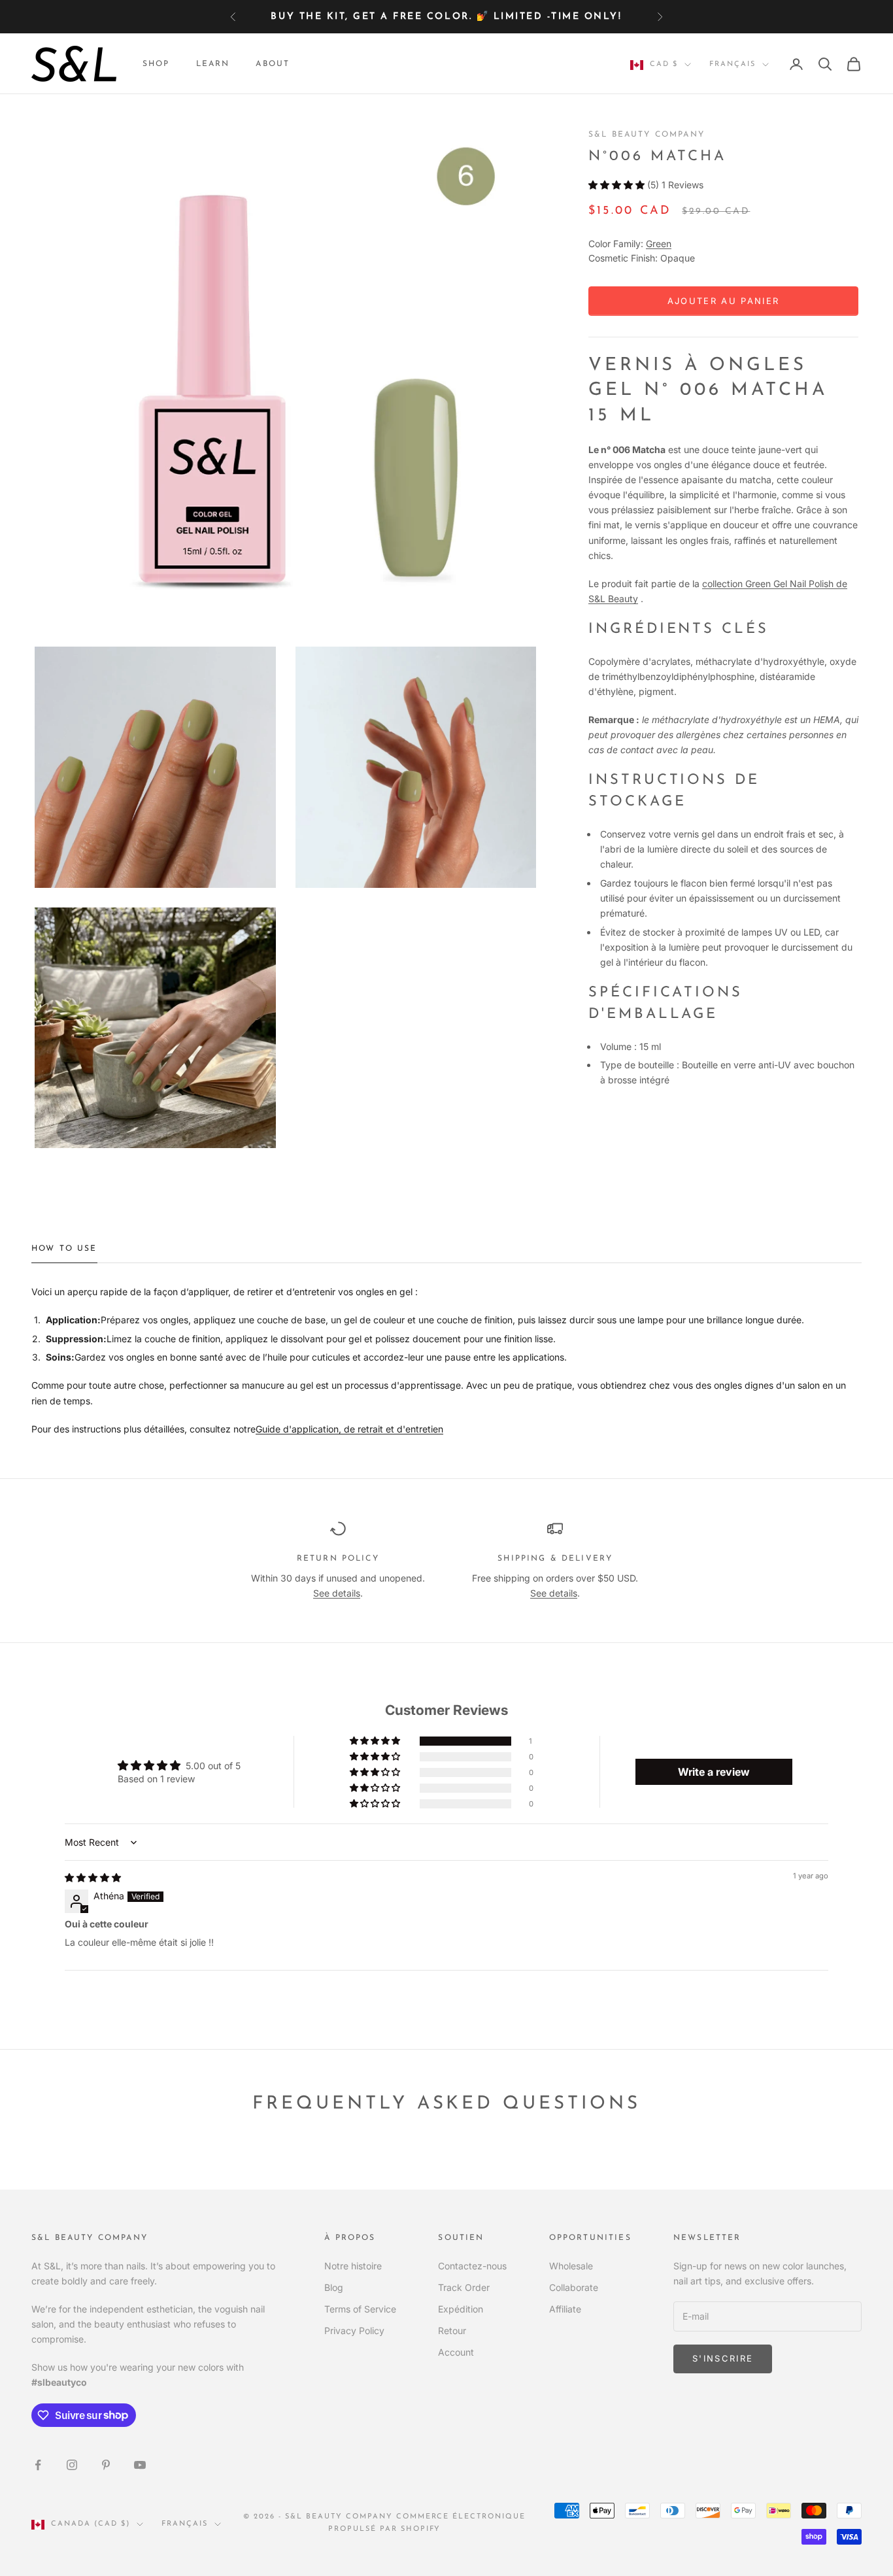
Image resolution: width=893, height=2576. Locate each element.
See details (337, 1593)
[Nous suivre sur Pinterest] (106, 2465)
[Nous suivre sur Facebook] (38, 2465)
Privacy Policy (354, 2330)
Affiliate (565, 2309)
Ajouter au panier (724, 301)
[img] (93, 1877)
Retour (452, 2330)
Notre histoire (353, 2266)
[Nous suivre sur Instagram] (72, 2465)
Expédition (461, 2309)
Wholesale (571, 2266)
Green (659, 244)
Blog (334, 2287)
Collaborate (574, 2287)
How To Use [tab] (64, 1249)
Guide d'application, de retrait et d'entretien (349, 1429)
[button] (616, 185)
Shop (156, 64)
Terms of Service (360, 2309)
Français (733, 64)
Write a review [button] (714, 1772)
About (273, 64)
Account (456, 2352)
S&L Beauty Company (647, 135)
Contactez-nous (472, 2266)
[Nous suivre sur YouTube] (140, 2465)
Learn (213, 64)
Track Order (464, 2287)
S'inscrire (723, 2358)
